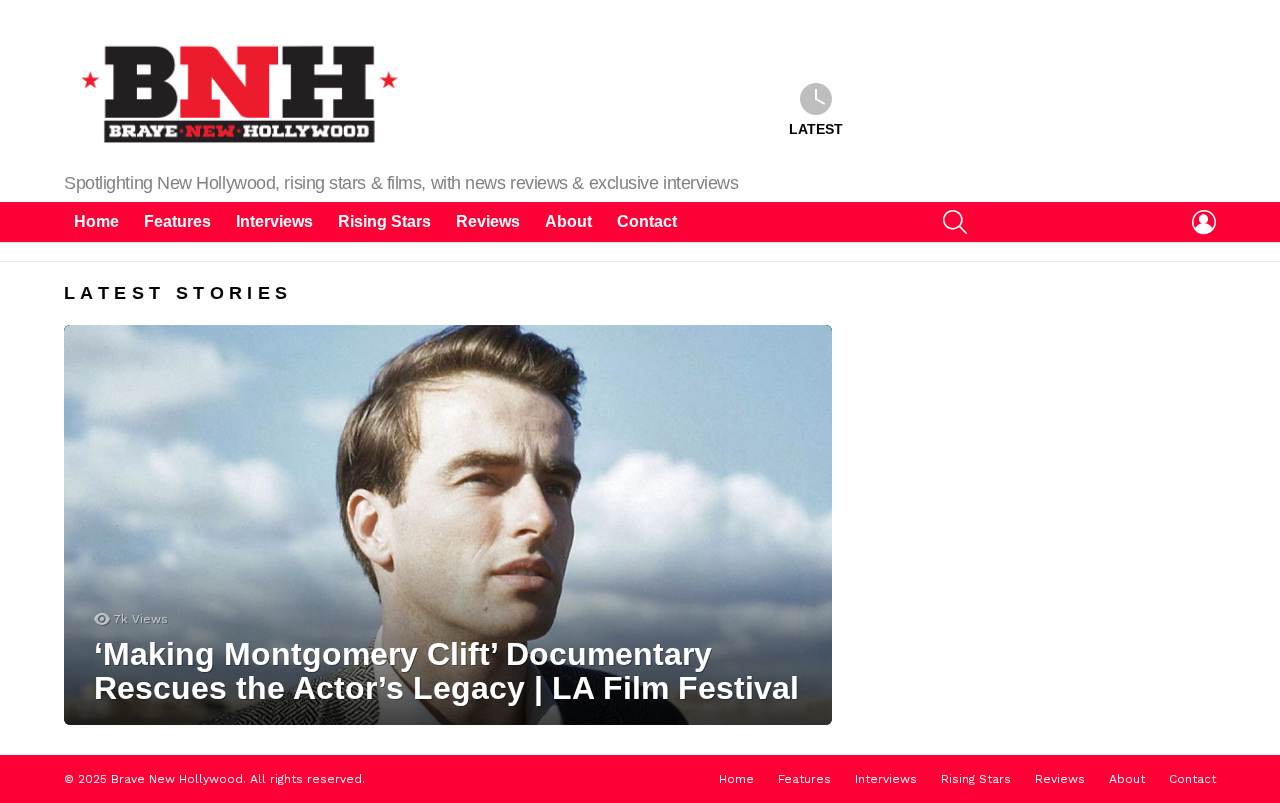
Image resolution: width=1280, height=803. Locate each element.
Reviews (488, 221)
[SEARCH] (955, 222)
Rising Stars (384, 221)
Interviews (274, 221)
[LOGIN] (1204, 222)
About (568, 221)
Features (177, 221)
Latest (816, 129)
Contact (647, 221)
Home (96, 221)
